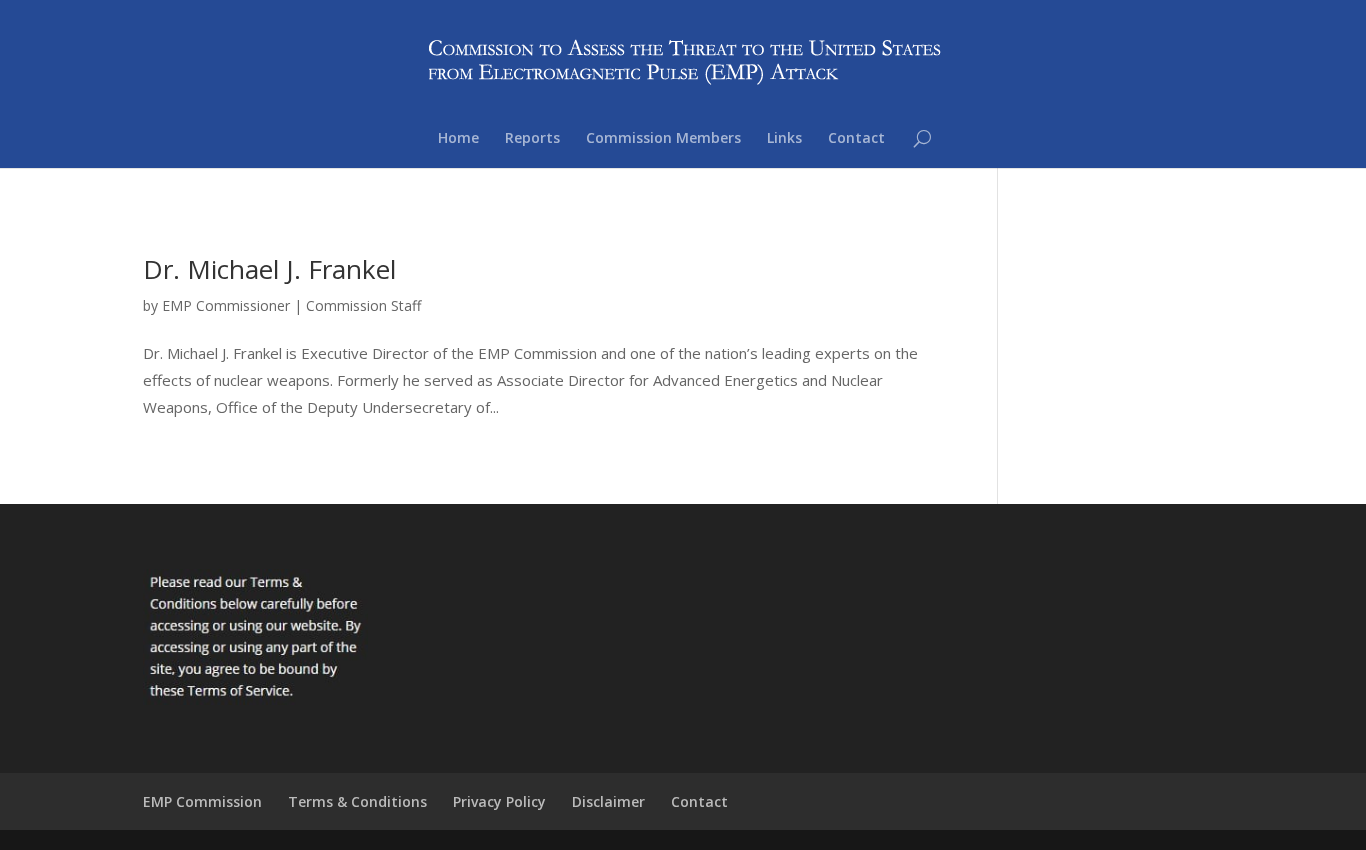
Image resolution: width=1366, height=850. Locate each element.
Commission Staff (363, 305)
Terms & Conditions (357, 801)
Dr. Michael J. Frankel (269, 269)
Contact (856, 139)
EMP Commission (202, 801)
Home (458, 139)
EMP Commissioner (226, 305)
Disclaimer (608, 801)
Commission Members (663, 139)
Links (784, 139)
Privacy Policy (499, 801)
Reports (532, 139)
